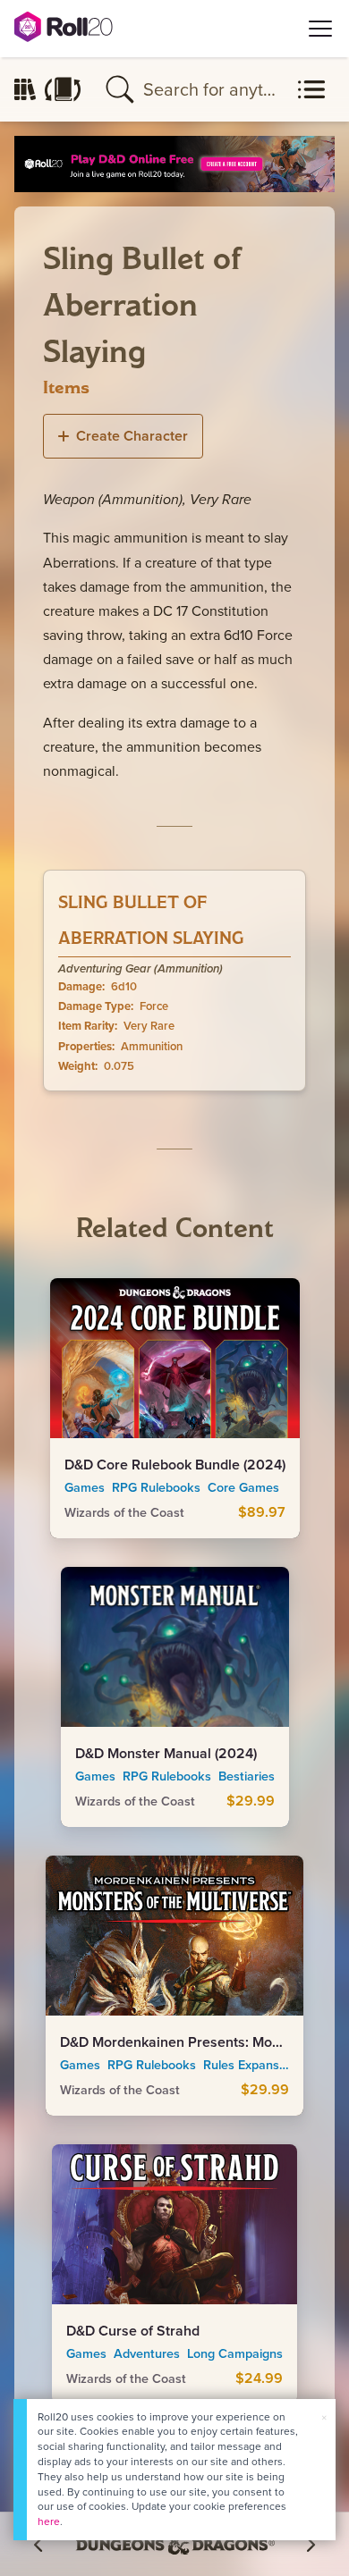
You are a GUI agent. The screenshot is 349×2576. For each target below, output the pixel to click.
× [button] (324, 2417)
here (49, 2521)
